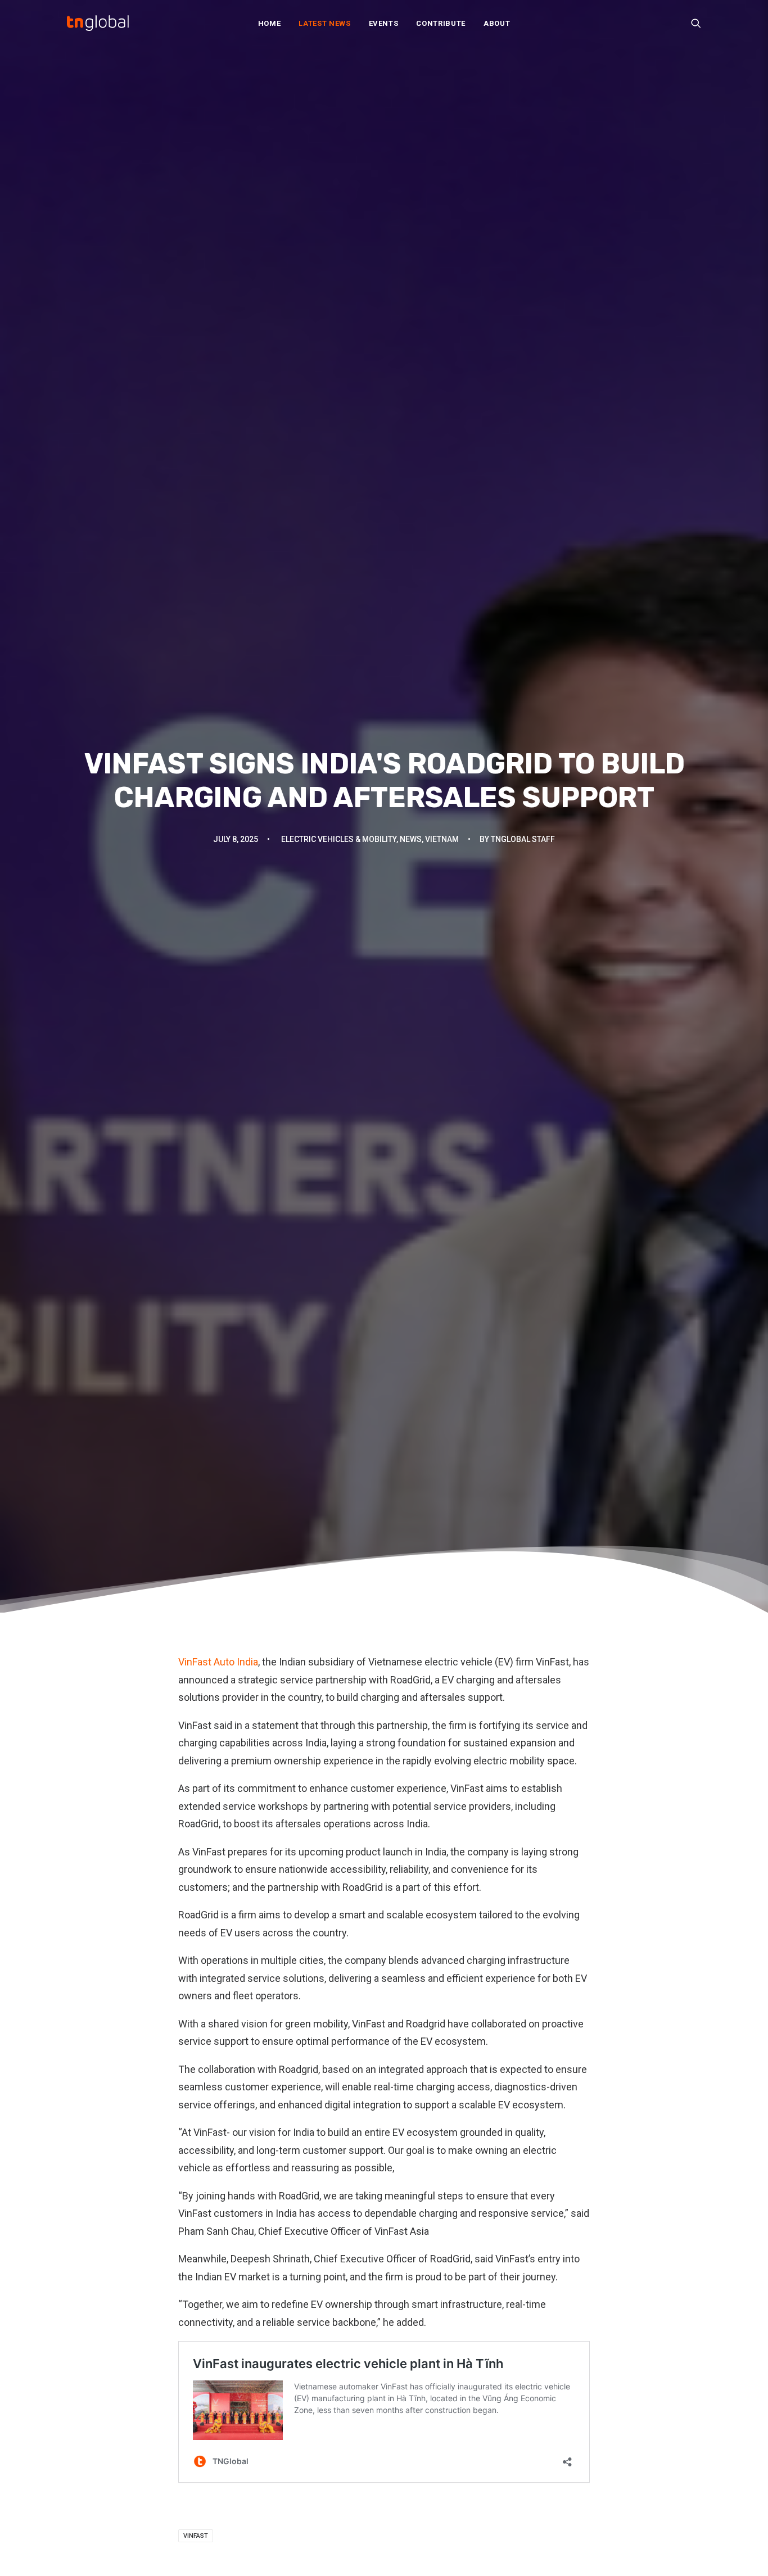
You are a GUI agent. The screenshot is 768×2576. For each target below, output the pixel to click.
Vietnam (442, 839)
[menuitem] (270, 23)
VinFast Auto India (218, 1662)
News (411, 839)
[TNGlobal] (98, 23)
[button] (696, 23)
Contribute (441, 23)
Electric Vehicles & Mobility (339, 839)
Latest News (324, 23)
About (497, 23)
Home (270, 23)
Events (384, 23)
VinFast (196, 2536)
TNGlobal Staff (523, 839)
